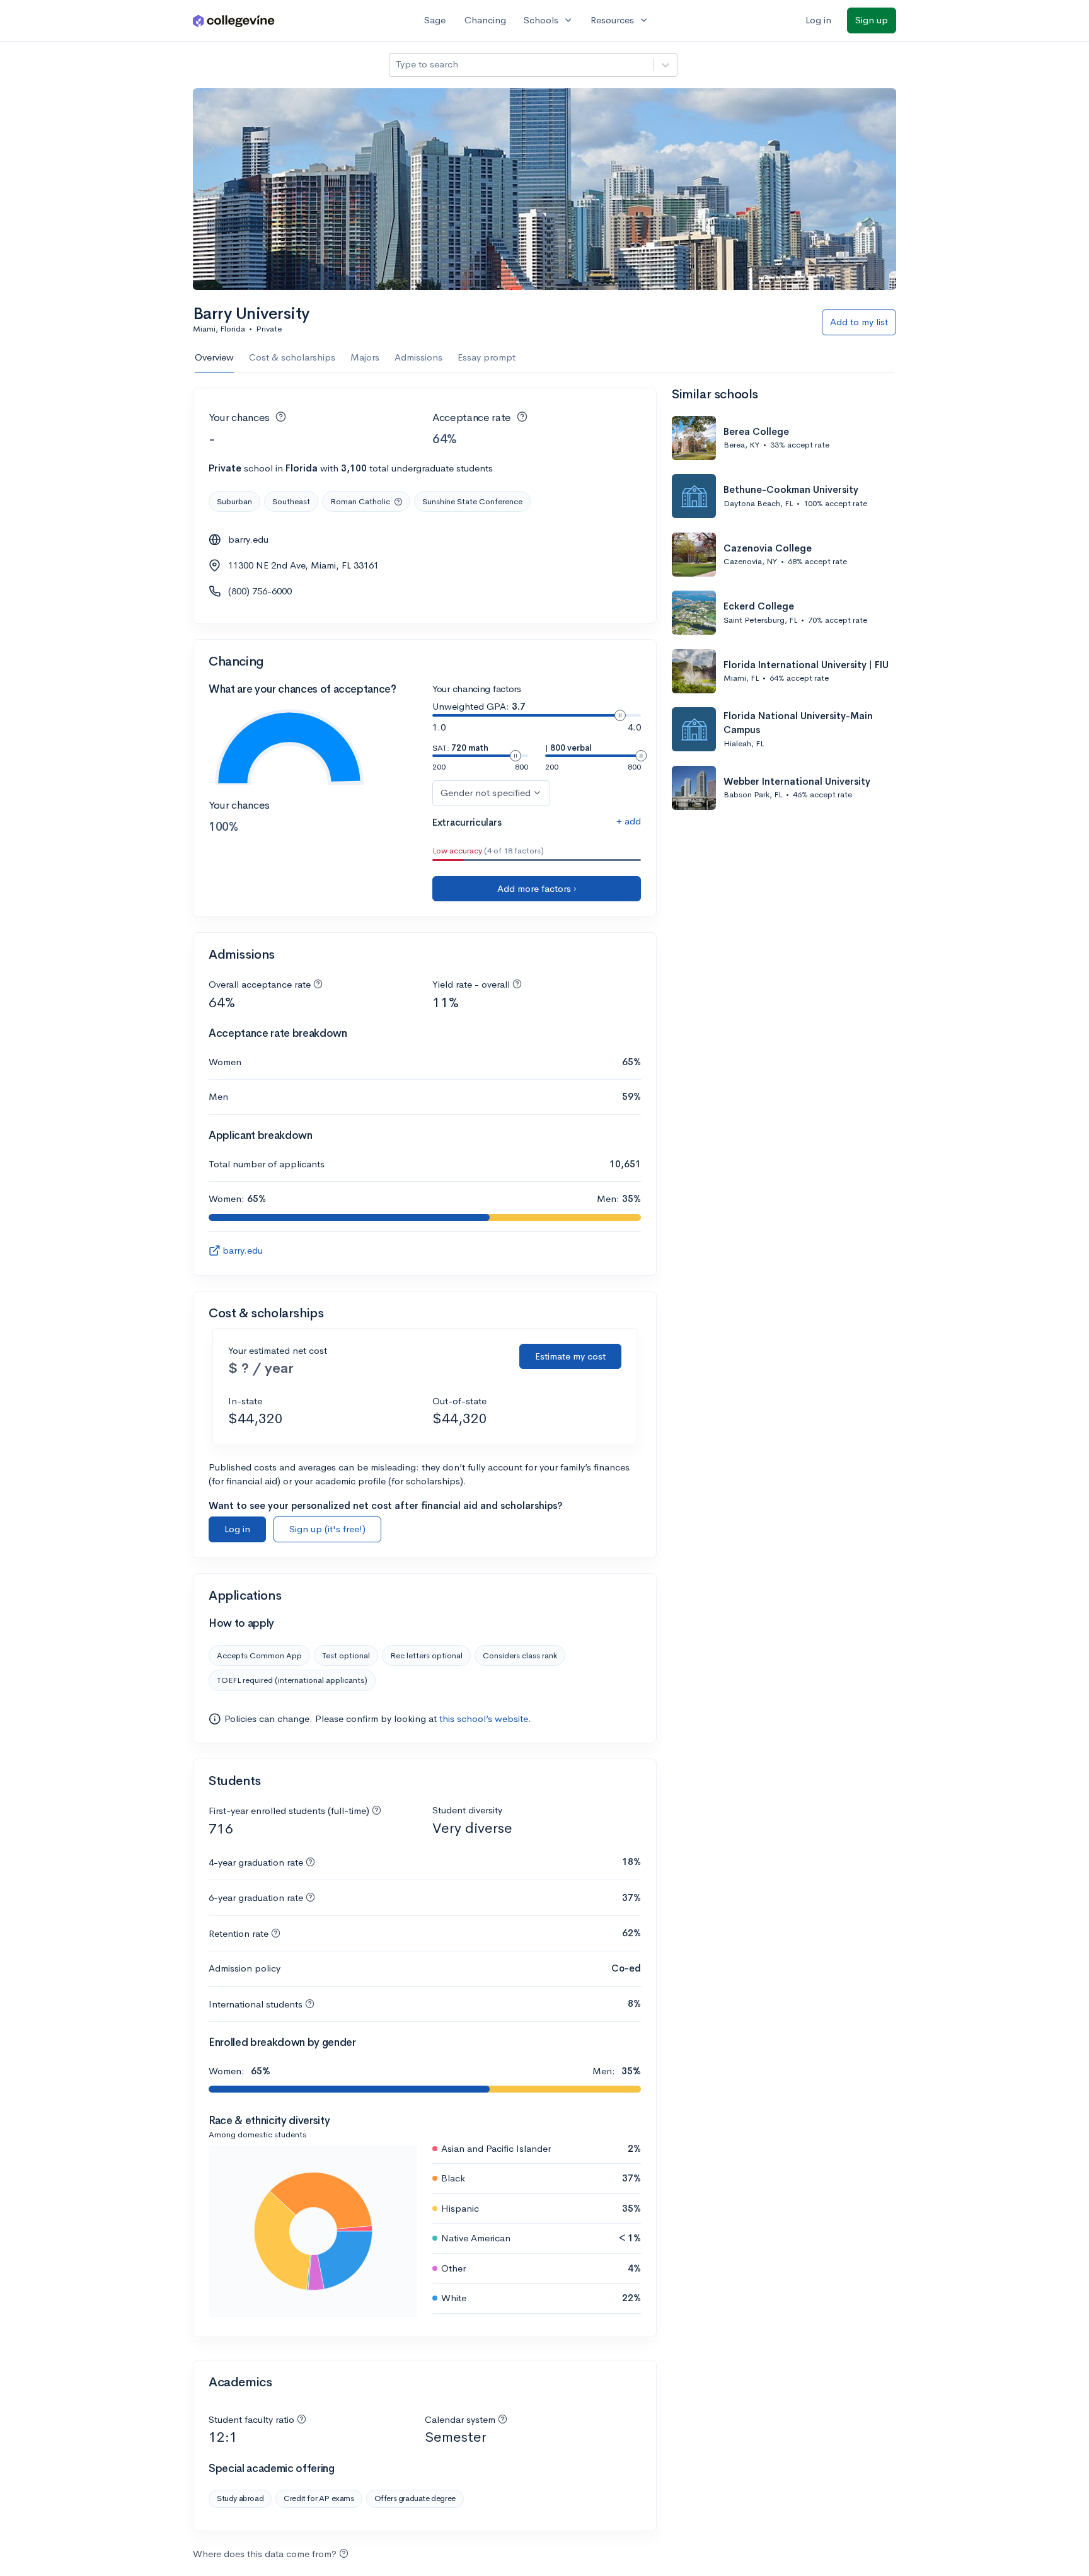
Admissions (418, 357)
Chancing (485, 20)
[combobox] (397, 65)
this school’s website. (485, 1718)
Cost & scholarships (292, 357)
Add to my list (859, 322)
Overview (214, 357)
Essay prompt (487, 357)
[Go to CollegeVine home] (234, 20)
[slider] (620, 715)
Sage (435, 20)
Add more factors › (537, 888)
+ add (629, 821)
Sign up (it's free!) (327, 1529)
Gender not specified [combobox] (486, 793)
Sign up (872, 20)
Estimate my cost (570, 1356)
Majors (365, 357)
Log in (818, 20)
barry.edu (248, 539)
